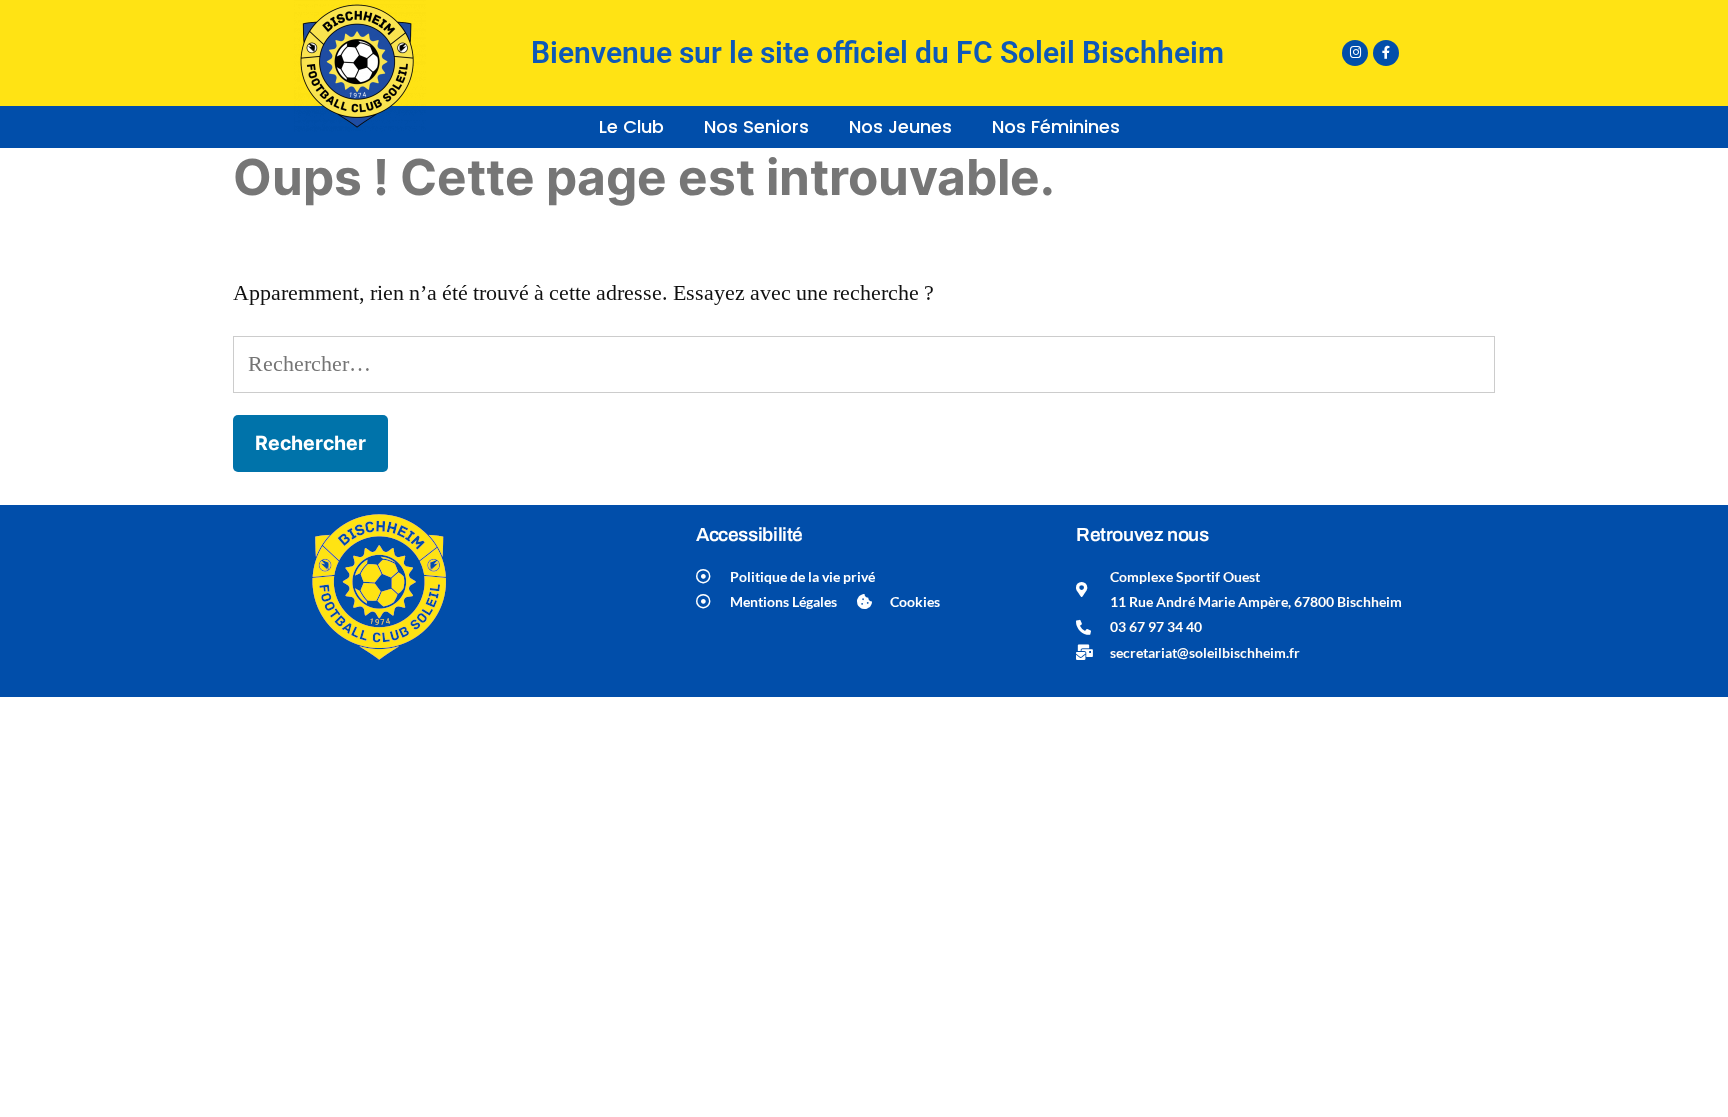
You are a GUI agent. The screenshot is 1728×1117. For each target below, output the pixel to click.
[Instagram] (1355, 53)
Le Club (631, 126)
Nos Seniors (756, 126)
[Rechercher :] (864, 364)
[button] (636, 127)
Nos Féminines (1056, 126)
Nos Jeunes (900, 126)
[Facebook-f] (1386, 53)
